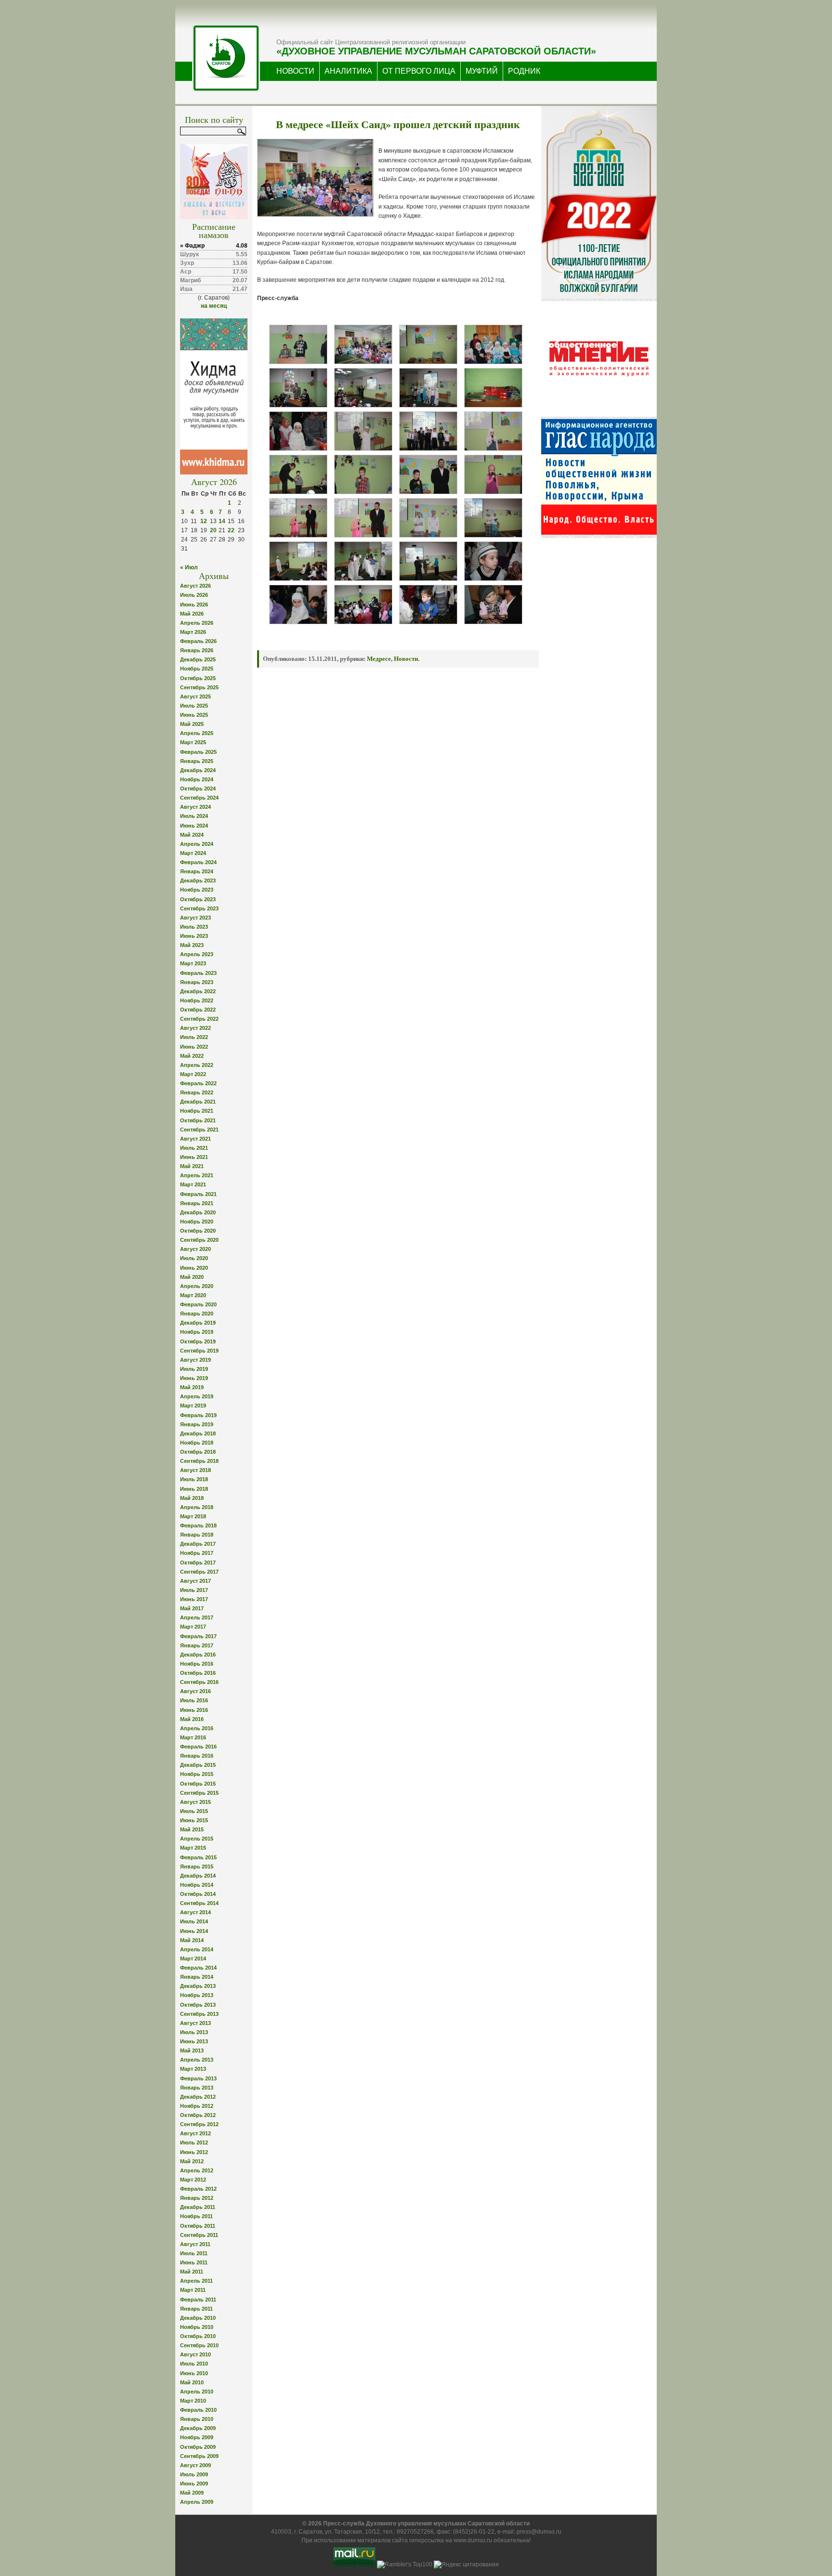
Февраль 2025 (198, 752)
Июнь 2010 (194, 2373)
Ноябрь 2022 (197, 1000)
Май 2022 (192, 1056)
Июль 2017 (194, 1590)
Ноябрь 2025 (197, 669)
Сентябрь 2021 (199, 1130)
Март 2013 (193, 2069)
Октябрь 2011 (198, 2226)
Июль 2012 (194, 2142)
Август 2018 (195, 1470)
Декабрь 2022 (198, 991)
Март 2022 (193, 1074)
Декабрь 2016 (198, 1655)
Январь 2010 (197, 2419)
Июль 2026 (194, 595)
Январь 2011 (196, 2309)
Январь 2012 (197, 2198)
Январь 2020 (197, 1314)
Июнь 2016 (194, 1710)
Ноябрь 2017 (197, 1553)
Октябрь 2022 (198, 1010)
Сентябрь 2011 (199, 2235)
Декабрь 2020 (198, 1212)
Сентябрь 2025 (199, 687)
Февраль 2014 (198, 1968)
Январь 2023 (197, 982)
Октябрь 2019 (198, 1341)
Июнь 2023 (194, 936)
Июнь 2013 (194, 2041)
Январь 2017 (197, 1645)
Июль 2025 (194, 706)
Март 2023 (193, 963)
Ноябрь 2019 (197, 1332)
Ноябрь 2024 (197, 779)
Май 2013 (192, 2050)
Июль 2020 (194, 1258)
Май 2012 (192, 2161)
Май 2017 (192, 1608)
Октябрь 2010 (198, 2336)
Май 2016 (192, 1719)
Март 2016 (193, 1737)
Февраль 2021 (198, 1194)
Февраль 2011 (198, 2300)
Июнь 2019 (194, 1378)
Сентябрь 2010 (199, 2345)
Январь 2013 (197, 2088)
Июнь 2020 (194, 1268)
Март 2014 (193, 1958)
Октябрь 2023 (198, 899)
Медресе (379, 659)
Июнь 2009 (194, 2484)
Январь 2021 (197, 1203)
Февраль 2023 (198, 973)
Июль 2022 (194, 1037)
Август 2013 (195, 2023)
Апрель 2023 (197, 954)
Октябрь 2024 (198, 789)
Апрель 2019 (197, 1396)
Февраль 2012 (198, 2189)
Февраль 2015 (198, 1857)
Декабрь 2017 (198, 1544)
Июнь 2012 (194, 2152)
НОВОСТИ (295, 71)
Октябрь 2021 (198, 1120)
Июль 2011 (194, 2253)
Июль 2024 (194, 816)
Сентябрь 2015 (199, 1793)
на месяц (214, 306)
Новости (406, 659)
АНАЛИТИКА (348, 71)
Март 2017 (193, 1627)
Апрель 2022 (197, 1065)
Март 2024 (193, 853)
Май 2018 (192, 1498)
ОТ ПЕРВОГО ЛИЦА (419, 71)
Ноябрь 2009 (197, 2437)
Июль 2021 (194, 1148)
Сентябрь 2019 (199, 1351)
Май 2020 (192, 1277)
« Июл (189, 567)
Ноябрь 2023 (197, 890)
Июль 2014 (194, 1921)
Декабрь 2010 (198, 2318)
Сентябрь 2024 (199, 798)
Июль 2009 (194, 2474)
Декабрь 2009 (198, 2428)
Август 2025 (195, 697)
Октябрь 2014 (198, 1894)
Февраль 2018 (198, 1525)
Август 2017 (195, 1581)
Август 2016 (195, 1691)
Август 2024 (195, 807)
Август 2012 (195, 2133)
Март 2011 (193, 2290)
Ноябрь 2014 (197, 1885)
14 (222, 521)
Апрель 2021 (197, 1175)
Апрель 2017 (197, 1617)
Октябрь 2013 (198, 2005)
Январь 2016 (197, 1756)
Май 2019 (192, 1387)
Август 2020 (195, 1249)
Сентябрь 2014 (199, 1903)
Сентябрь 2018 (199, 1461)
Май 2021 (192, 1166)
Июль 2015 (194, 1811)
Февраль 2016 (198, 1747)
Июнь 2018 (194, 1489)
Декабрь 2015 (198, 1765)
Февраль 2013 (198, 2078)
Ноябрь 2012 (197, 2106)
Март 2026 (193, 632)
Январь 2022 (197, 1092)
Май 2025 (192, 724)
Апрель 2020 (197, 1286)
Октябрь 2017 (198, 1563)
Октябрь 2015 (198, 1784)
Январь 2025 (197, 761)
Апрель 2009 (197, 2502)
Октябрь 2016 (198, 1673)
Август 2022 (195, 1028)
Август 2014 (195, 1912)
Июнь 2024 (194, 826)
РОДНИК (524, 71)
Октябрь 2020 (198, 1231)
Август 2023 (195, 918)
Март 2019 (193, 1406)
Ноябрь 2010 (197, 2327)
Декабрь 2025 (198, 659)
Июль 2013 (194, 2032)
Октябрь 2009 (198, 2447)
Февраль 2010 (198, 2410)
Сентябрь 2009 (199, 2456)
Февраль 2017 (198, 1636)
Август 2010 (195, 2354)
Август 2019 (195, 1360)
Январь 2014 (197, 1977)
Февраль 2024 (198, 862)
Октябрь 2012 (198, 2115)
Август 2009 (195, 2465)
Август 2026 (195, 586)
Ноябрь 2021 (197, 1111)
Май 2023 (192, 945)
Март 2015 (193, 1848)
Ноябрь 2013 (197, 1995)
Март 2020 (193, 1295)
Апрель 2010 (197, 2392)
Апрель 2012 (197, 2170)
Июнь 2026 (194, 605)
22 (231, 530)
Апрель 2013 (197, 2060)
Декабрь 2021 (198, 1102)
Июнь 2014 (194, 1931)
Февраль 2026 (198, 641)
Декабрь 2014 (198, 1876)
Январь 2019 (197, 1424)
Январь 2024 (197, 871)
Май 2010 (192, 2382)
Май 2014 (192, 1940)
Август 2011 (195, 2244)
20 (213, 530)
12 (204, 521)
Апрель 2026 (197, 623)
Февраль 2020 (198, 1304)
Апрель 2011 (196, 2281)
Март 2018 (193, 1516)
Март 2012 (193, 2180)
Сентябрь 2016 (199, 1682)
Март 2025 (193, 742)
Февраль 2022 (198, 1083)
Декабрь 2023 (198, 881)
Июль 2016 (194, 1700)
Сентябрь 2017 (199, 1572)
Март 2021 (193, 1184)
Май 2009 (192, 2493)
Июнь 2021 (194, 1157)
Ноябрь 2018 (197, 1443)
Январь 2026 (197, 650)
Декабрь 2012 (198, 2097)
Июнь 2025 (194, 715)
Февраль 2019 (198, 1415)
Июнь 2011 (194, 2262)
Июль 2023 (194, 927)
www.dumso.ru (473, 2540)
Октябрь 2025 (198, 678)
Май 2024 (192, 835)
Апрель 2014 (197, 1949)
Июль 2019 (194, 1369)
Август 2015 (195, 1802)
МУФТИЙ (482, 71)
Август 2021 (195, 1139)
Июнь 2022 (194, 1047)
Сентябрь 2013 (199, 2014)
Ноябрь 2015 (197, 1774)
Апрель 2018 (197, 1507)
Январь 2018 (197, 1535)
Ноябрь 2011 (196, 2216)
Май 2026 (192, 614)
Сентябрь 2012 (199, 2124)
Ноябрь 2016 (197, 1664)
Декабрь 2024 (198, 770)
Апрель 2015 (197, 1839)
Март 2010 (193, 2401)
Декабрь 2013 (198, 1986)
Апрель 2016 (197, 1728)
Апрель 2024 (197, 844)
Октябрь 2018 (198, 1452)
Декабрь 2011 (198, 2207)
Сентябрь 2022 (199, 1019)
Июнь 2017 (194, 1599)
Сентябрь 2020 (199, 1240)
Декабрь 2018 (198, 1433)
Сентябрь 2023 (199, 908)
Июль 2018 (194, 1479)
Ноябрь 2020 (197, 1222)
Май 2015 (192, 1829)
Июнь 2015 (194, 1820)
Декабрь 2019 (198, 1323)
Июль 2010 (194, 2364)
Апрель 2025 (197, 733)
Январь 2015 (197, 1866)
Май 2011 (192, 2272)
